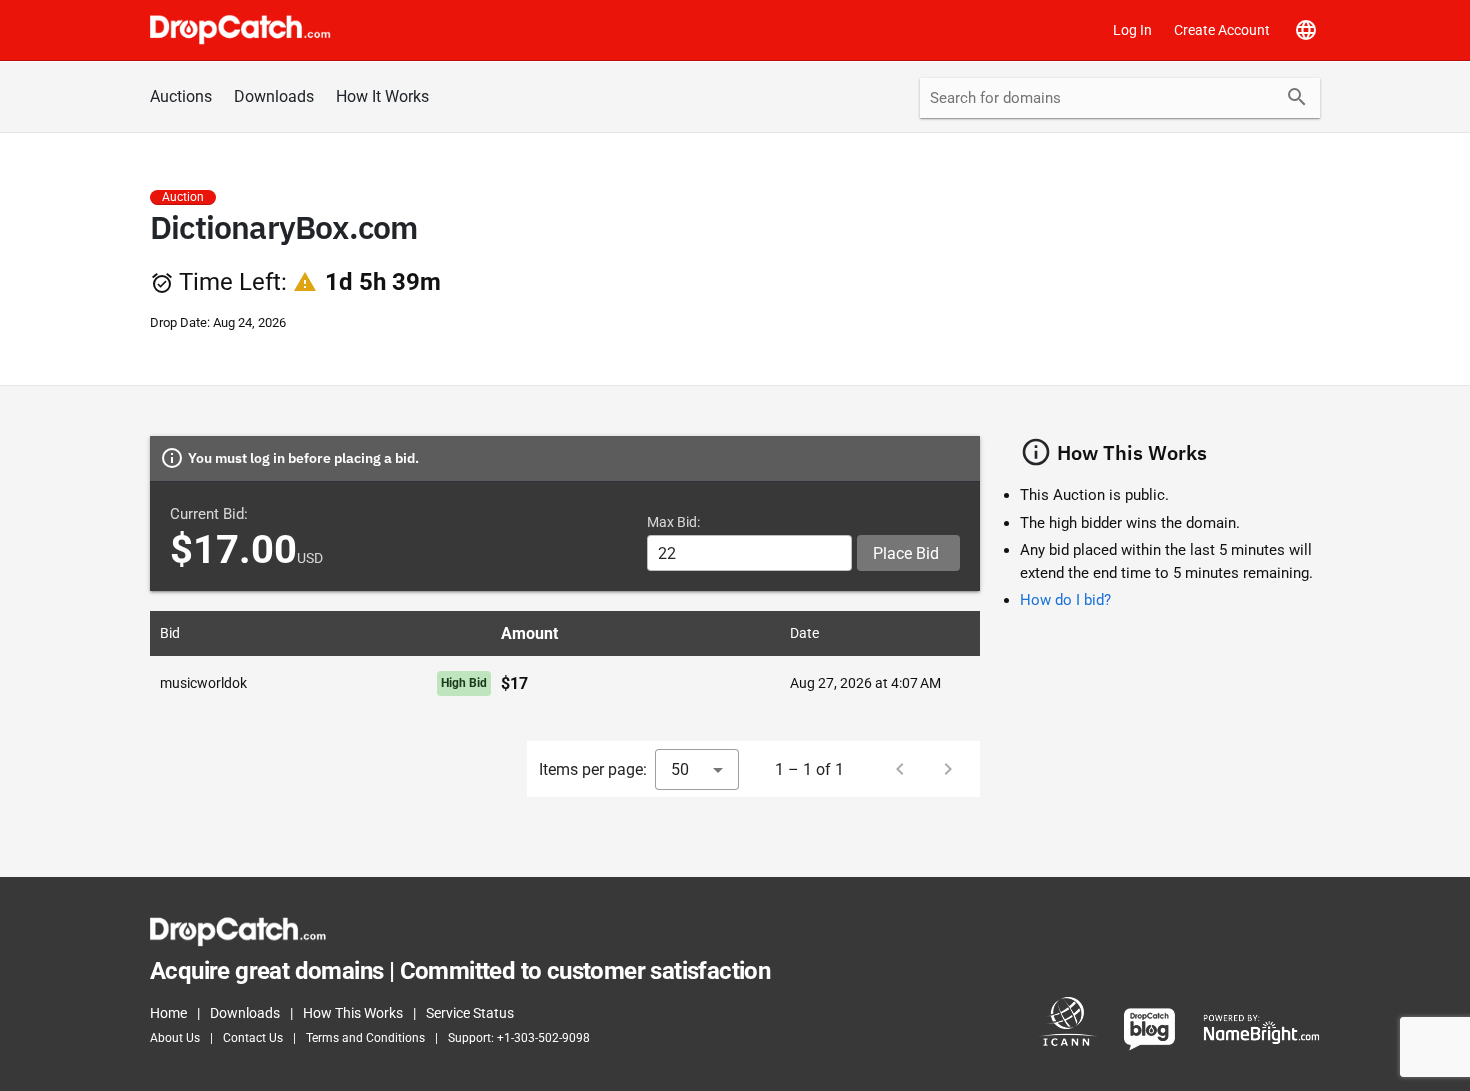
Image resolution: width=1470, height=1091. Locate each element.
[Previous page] (900, 769)
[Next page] (948, 769)
